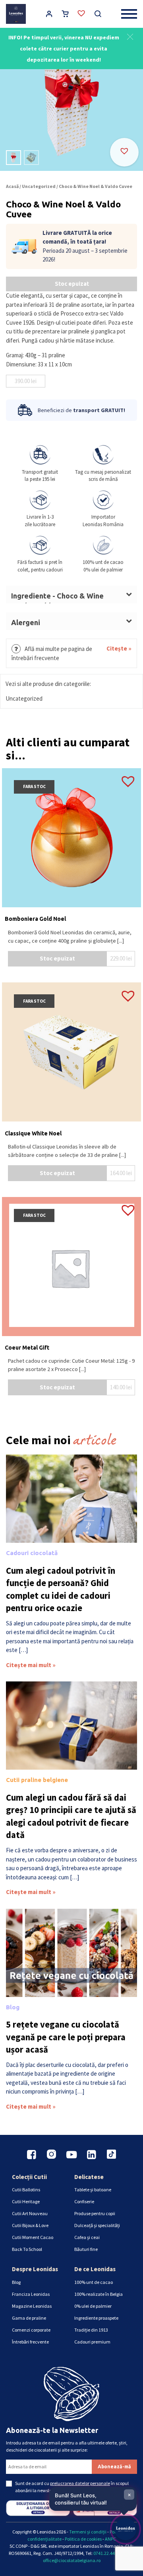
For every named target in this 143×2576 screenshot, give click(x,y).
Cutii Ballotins (26, 2190)
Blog (13, 2007)
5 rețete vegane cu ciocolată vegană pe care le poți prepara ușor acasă (66, 2037)
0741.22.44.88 (107, 2553)
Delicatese (89, 2177)
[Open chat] (126, 2529)
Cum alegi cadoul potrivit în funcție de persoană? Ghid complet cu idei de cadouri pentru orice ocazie (61, 1589)
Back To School (27, 2249)
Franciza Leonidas (31, 2294)
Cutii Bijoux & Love (30, 2225)
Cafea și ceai (87, 2237)
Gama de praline (29, 2318)
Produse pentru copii (95, 2213)
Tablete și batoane (93, 2190)
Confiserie (84, 2201)
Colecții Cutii (29, 2177)
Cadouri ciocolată (32, 1553)
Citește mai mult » (31, 1665)
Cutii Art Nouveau (30, 2213)
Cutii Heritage (26, 2201)
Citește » (119, 648)
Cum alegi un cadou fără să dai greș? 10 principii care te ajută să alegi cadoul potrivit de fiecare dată (71, 1816)
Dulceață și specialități (97, 2225)
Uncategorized (39, 186)
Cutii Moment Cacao (33, 2237)
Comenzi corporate (31, 2330)
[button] (130, 36)
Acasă (12, 186)
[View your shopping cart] (65, 15)
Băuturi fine (86, 2249)
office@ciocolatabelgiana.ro (72, 2560)
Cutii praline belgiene (37, 1780)
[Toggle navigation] (129, 14)
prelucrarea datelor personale (80, 2483)
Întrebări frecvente (30, 2342)
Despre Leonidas (35, 2269)
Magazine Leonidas (32, 2306)
